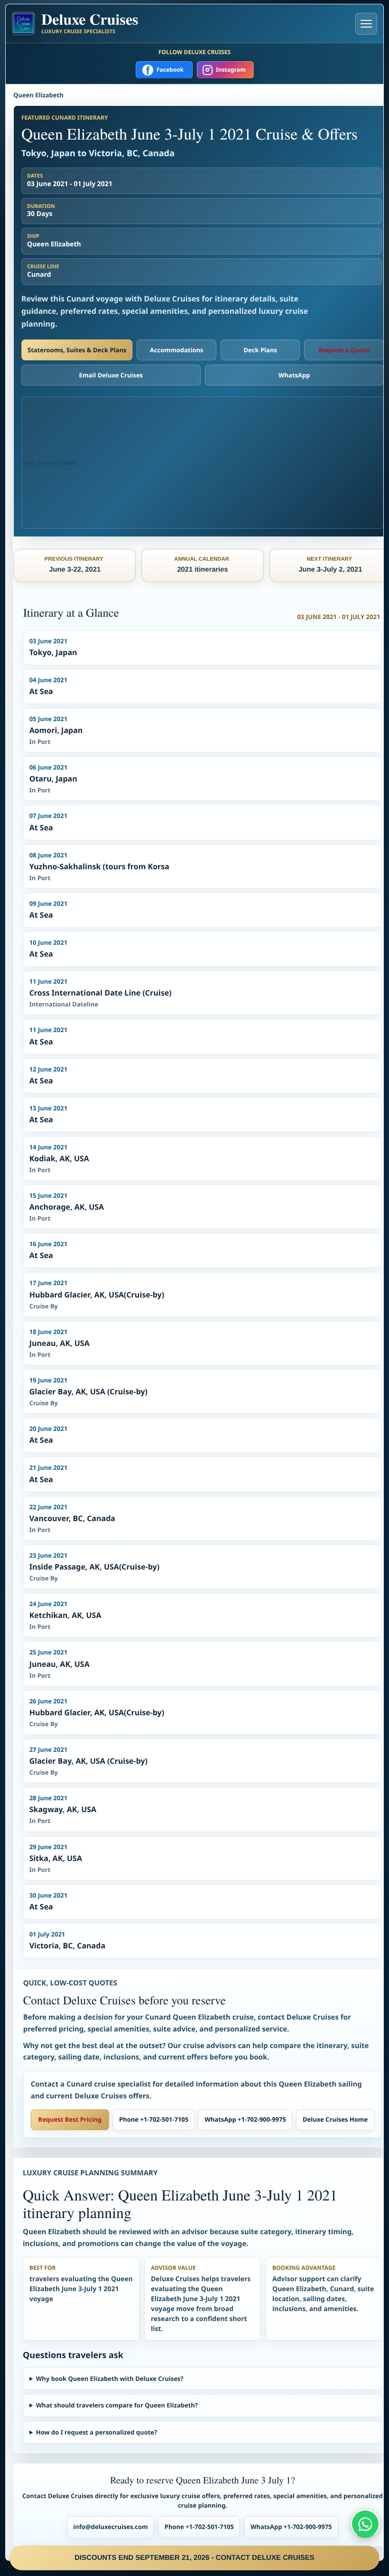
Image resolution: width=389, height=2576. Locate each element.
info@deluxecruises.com (111, 2527)
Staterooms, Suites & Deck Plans (77, 350)
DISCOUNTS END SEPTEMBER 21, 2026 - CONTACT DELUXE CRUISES (194, 2558)
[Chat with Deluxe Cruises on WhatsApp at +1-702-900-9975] (365, 2524)
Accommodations (177, 350)
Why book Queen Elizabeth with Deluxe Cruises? (110, 2379)
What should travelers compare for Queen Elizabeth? (117, 2405)
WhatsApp (294, 375)
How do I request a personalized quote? (97, 2432)
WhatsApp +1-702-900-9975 (245, 2119)
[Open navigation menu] (366, 24)
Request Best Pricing (70, 2119)
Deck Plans (260, 350)
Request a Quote (344, 350)
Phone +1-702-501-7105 (154, 2119)
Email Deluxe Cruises (111, 375)
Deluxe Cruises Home (335, 2119)
